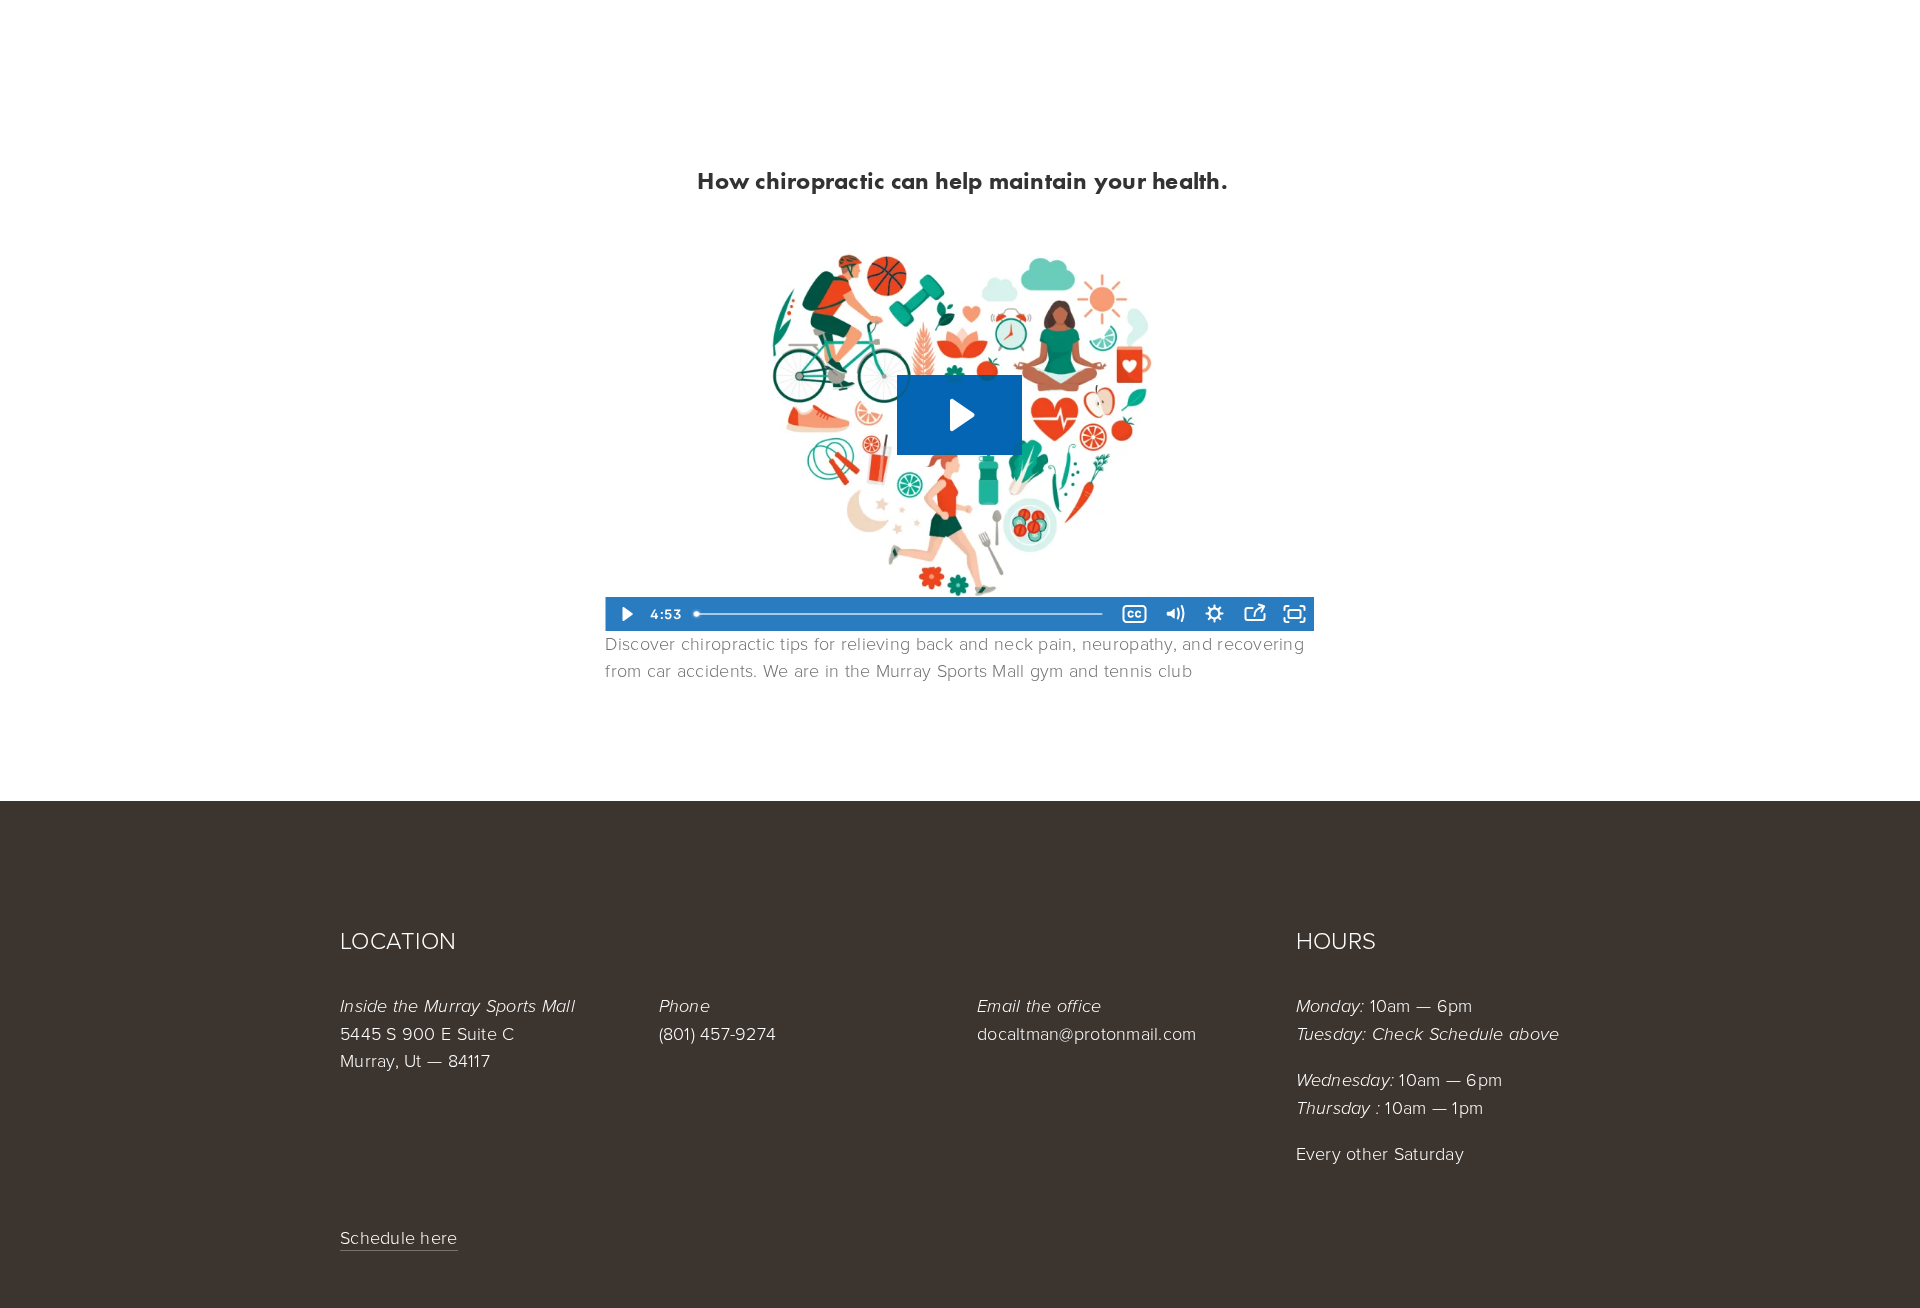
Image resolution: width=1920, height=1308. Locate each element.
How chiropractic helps (449, 52)
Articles (1543, 52)
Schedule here (399, 1237)
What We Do (626, 52)
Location (807, 52)
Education (1443, 52)
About (722, 52)
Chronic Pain (922, 52)
